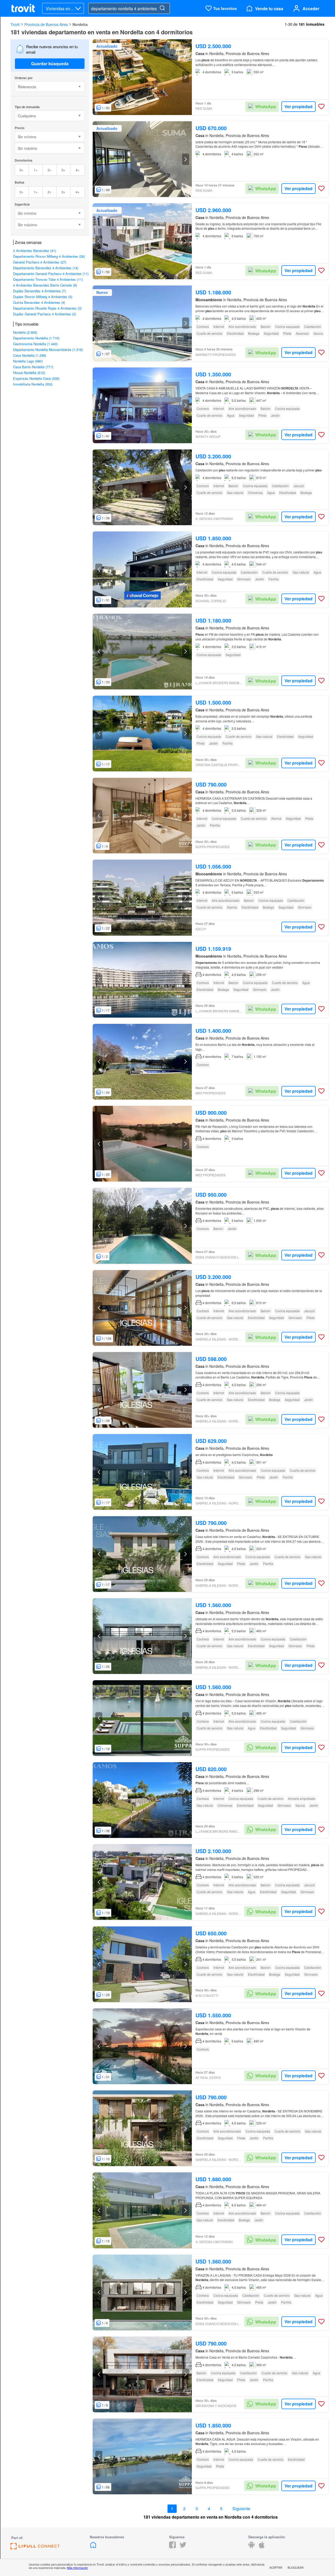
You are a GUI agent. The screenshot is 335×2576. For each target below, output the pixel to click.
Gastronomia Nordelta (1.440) (35, 344)
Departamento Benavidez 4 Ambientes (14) (46, 268)
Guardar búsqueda (50, 64)
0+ (22, 170)
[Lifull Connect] (35, 2548)
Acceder (311, 9)
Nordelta (80, 24)
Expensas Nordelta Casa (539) (36, 378)
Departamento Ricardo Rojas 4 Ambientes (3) (47, 308)
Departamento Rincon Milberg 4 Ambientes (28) (49, 256)
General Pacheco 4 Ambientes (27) (40, 262)
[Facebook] (172, 2547)
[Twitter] (183, 2547)
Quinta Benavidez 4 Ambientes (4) (39, 302)
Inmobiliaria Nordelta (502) (33, 384)
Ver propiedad (298, 106)
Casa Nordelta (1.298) (30, 355)
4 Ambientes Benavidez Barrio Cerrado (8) (45, 285)
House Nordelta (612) (29, 373)
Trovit (15, 24)
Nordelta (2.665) (25, 332)
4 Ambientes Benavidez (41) (35, 251)
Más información (77, 2568)
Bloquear (296, 2567)
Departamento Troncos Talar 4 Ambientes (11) (48, 279)
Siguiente (241, 2509)
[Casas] (93, 2547)
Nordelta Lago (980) (28, 361)
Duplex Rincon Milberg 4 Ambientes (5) (43, 297)
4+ (78, 170)
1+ (36, 170)
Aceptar (276, 2567)
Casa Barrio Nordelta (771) (33, 367)
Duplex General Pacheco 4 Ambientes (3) (44, 314)
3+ (63, 170)
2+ (50, 170)
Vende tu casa (269, 9)
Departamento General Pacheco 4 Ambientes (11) (51, 274)
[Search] (162, 8)
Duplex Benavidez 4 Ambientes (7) (39, 291)
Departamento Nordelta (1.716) (36, 338)
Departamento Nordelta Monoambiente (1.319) (48, 350)
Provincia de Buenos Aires (46, 24)
